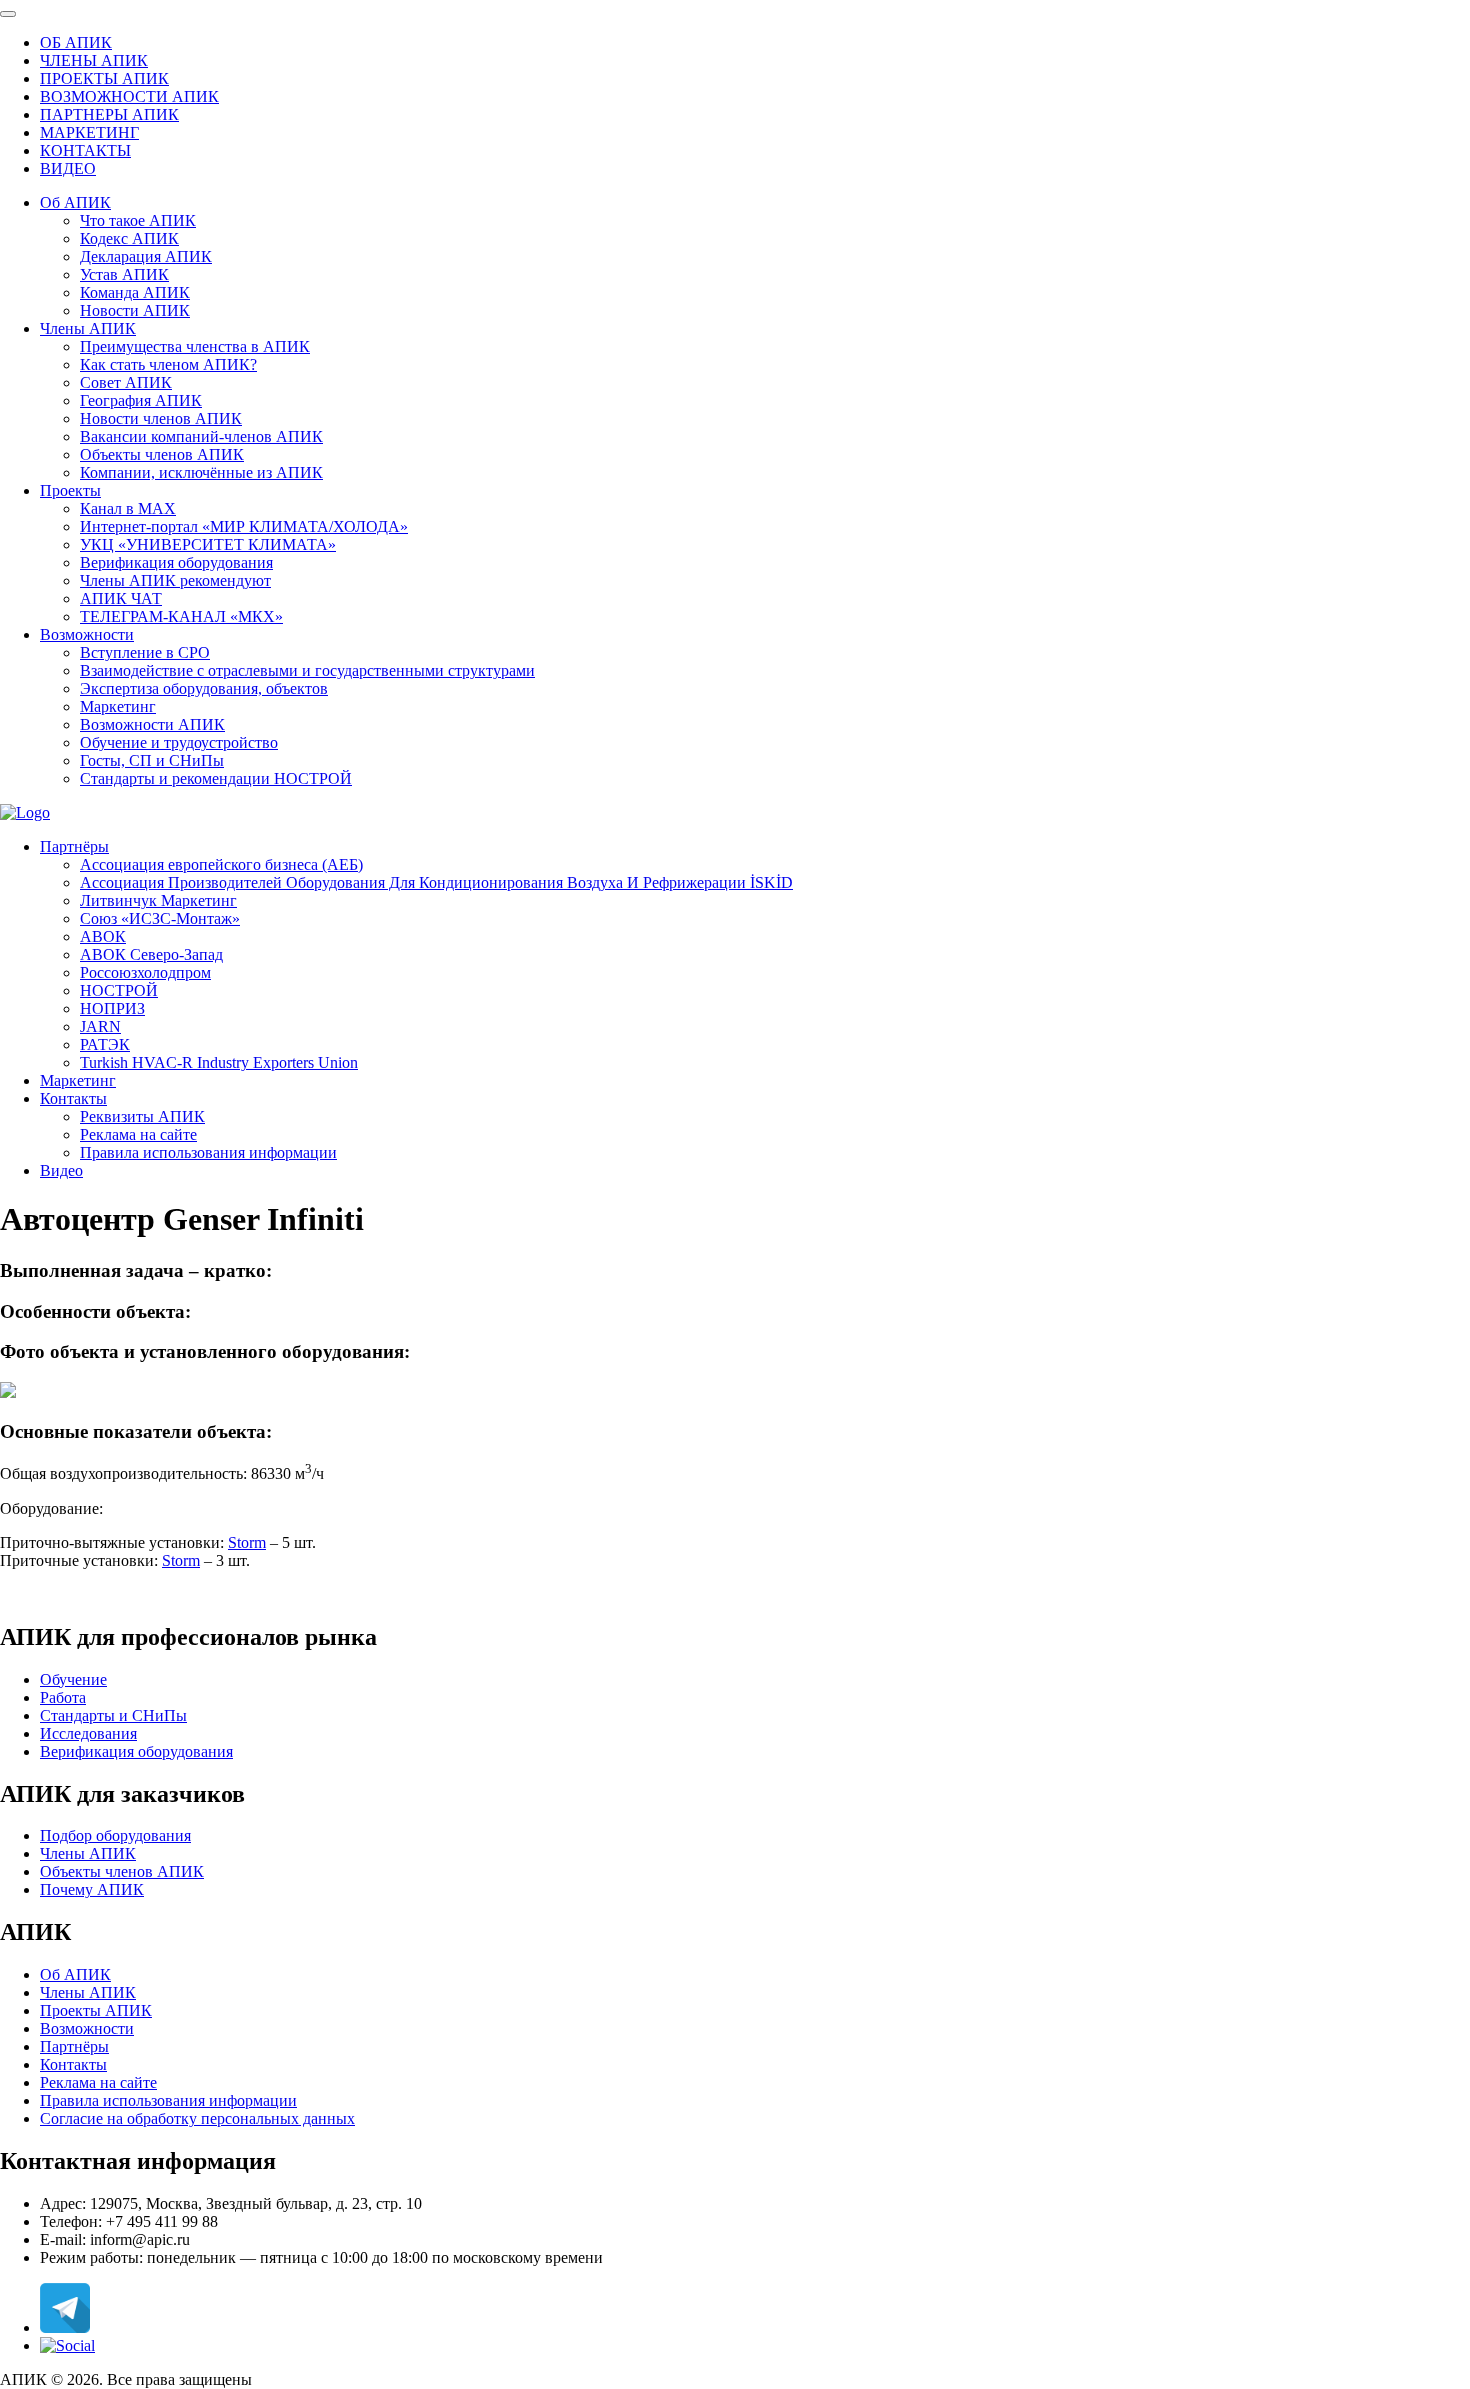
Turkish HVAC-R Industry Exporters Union (219, 1062)
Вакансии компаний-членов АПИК (201, 436)
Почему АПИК (92, 1889)
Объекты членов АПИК (162, 454)
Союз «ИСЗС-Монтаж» (160, 918)
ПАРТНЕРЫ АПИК (109, 114)
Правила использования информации (208, 1152)
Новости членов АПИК (161, 418)
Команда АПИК (135, 292)
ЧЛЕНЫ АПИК (94, 60)
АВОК (103, 936)
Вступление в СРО (145, 652)
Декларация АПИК (146, 256)
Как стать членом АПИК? (168, 364)
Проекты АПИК (96, 2010)
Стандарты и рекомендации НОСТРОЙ (216, 778)
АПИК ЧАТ (121, 598)
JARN (100, 1026)
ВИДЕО (68, 168)
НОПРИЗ (112, 1008)
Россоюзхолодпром (145, 972)
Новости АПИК (135, 310)
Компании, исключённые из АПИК (201, 472)
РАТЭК (105, 1044)
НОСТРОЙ (119, 990)
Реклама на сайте (138, 1134)
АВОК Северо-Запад (151, 954)
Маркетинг (118, 706)
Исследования (88, 1733)
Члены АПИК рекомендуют (175, 580)
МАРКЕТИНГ (89, 132)
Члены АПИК (88, 328)
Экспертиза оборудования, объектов (204, 688)
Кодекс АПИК (129, 238)
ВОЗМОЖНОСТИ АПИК (129, 96)
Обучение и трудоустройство (179, 742)
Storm (247, 1542)
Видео (61, 1170)
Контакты (73, 1098)
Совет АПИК (126, 382)
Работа (63, 1697)
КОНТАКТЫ (85, 150)
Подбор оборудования (115, 1835)
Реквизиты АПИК (142, 1116)
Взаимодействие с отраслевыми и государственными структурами (307, 670)
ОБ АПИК (76, 42)
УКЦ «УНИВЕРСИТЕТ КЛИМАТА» (208, 544)
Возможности (87, 634)
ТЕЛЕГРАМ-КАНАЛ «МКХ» (181, 616)
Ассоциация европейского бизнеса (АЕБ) (221, 864)
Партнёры (74, 846)
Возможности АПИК (152, 724)
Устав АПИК (124, 274)
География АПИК (141, 400)
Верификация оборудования (176, 562)
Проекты (70, 490)
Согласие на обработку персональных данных (197, 2118)
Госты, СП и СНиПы (152, 760)
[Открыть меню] (8, 14)
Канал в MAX (128, 508)
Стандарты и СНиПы (113, 1715)
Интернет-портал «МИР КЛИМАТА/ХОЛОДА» (244, 526)
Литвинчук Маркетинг (158, 900)
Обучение (73, 1679)
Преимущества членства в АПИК (195, 346)
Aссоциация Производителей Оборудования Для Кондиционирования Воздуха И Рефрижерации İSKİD (436, 882)
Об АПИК (75, 202)
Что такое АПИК (138, 220)
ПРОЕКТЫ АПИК (104, 78)
